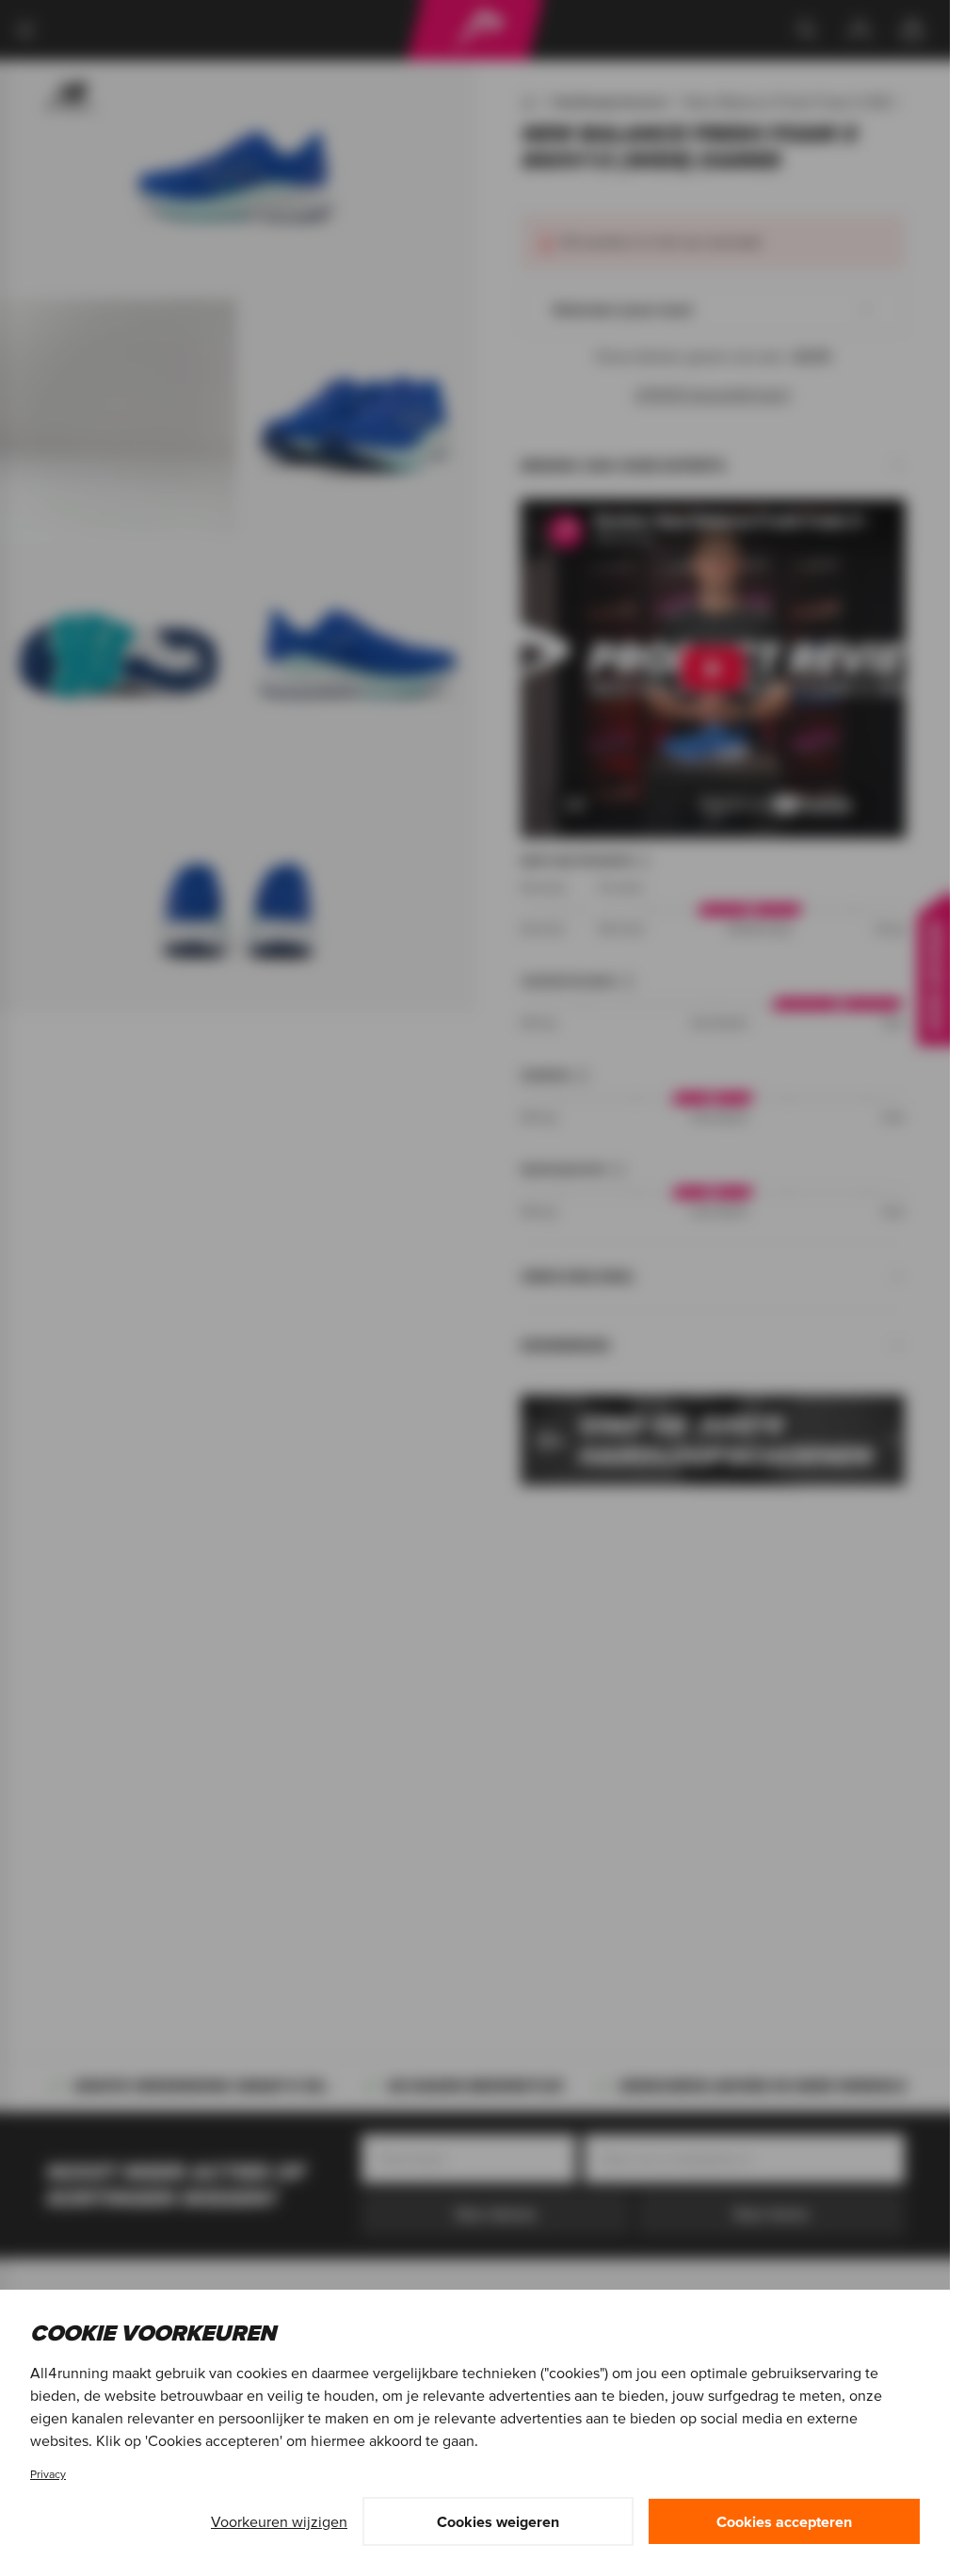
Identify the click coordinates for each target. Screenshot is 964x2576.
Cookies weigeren (498, 2521)
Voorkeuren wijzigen (279, 2521)
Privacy (48, 2474)
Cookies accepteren (784, 2521)
